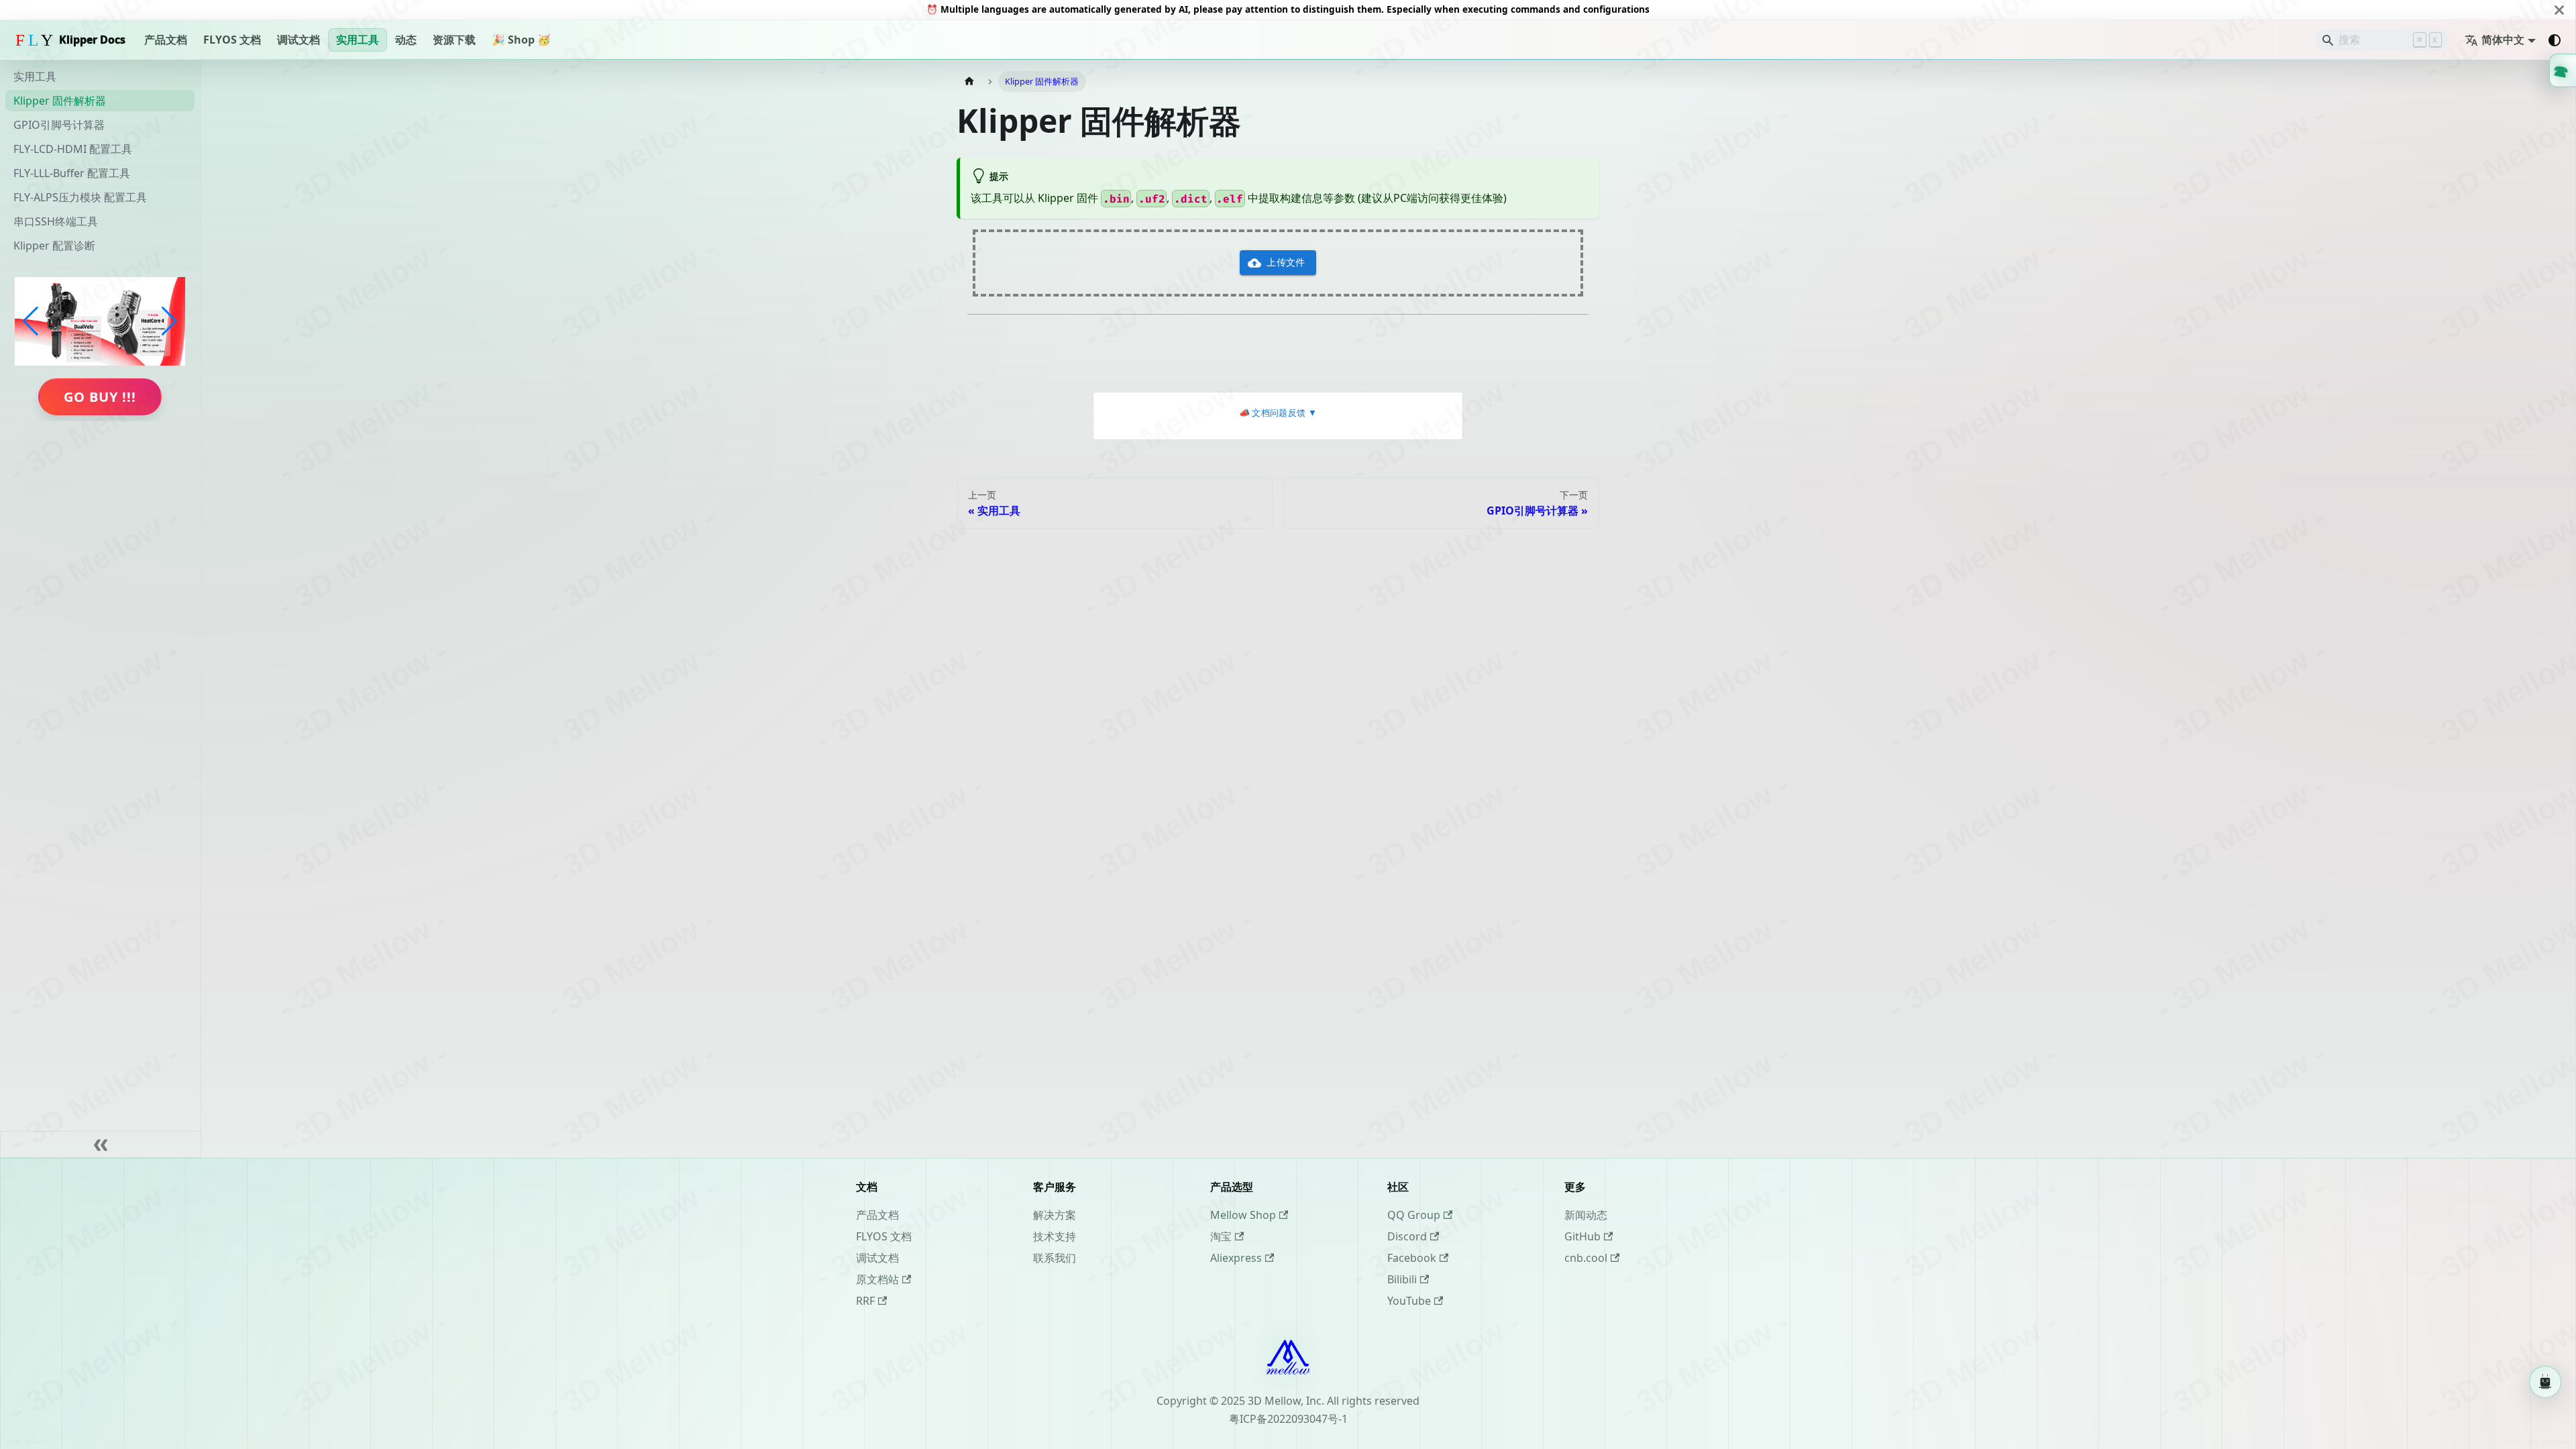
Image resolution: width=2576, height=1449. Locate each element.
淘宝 (1221, 1236)
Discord (1407, 1236)
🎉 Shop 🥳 (521, 40)
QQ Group (1414, 1215)
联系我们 (1055, 1258)
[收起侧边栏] (101, 1144)
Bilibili (1402, 1279)
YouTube (1409, 1301)
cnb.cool (1586, 1258)
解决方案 (1055, 1215)
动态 (406, 40)
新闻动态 (1586, 1215)
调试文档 (299, 40)
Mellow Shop (1243, 1215)
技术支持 (1055, 1236)
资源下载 (454, 40)
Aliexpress (1236, 1258)
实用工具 (358, 40)
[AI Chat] (2545, 1383)
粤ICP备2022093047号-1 (1288, 1419)
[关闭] (2559, 10)
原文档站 (877, 1279)
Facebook (1412, 1258)
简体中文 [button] (2503, 40)
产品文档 (166, 40)
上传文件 (1286, 262)
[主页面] (969, 82)
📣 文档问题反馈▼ (1278, 413)
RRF (865, 1301)
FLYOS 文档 (232, 40)
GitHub (1582, 1236)
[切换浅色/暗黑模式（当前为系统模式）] (2555, 40)
